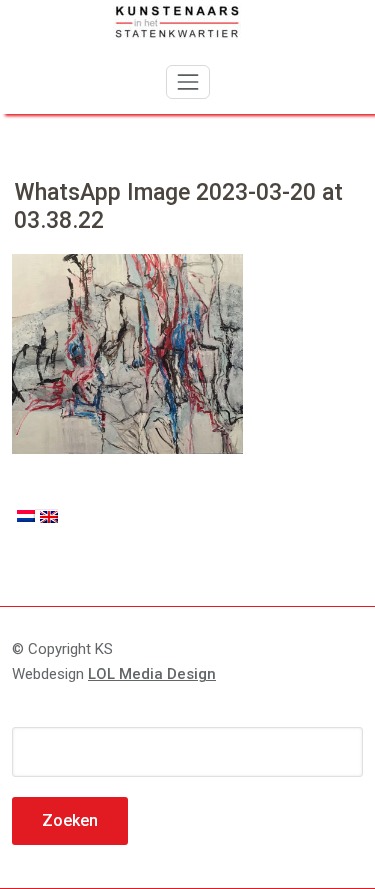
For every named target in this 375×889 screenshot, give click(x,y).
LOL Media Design (152, 674)
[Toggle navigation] (188, 82)
